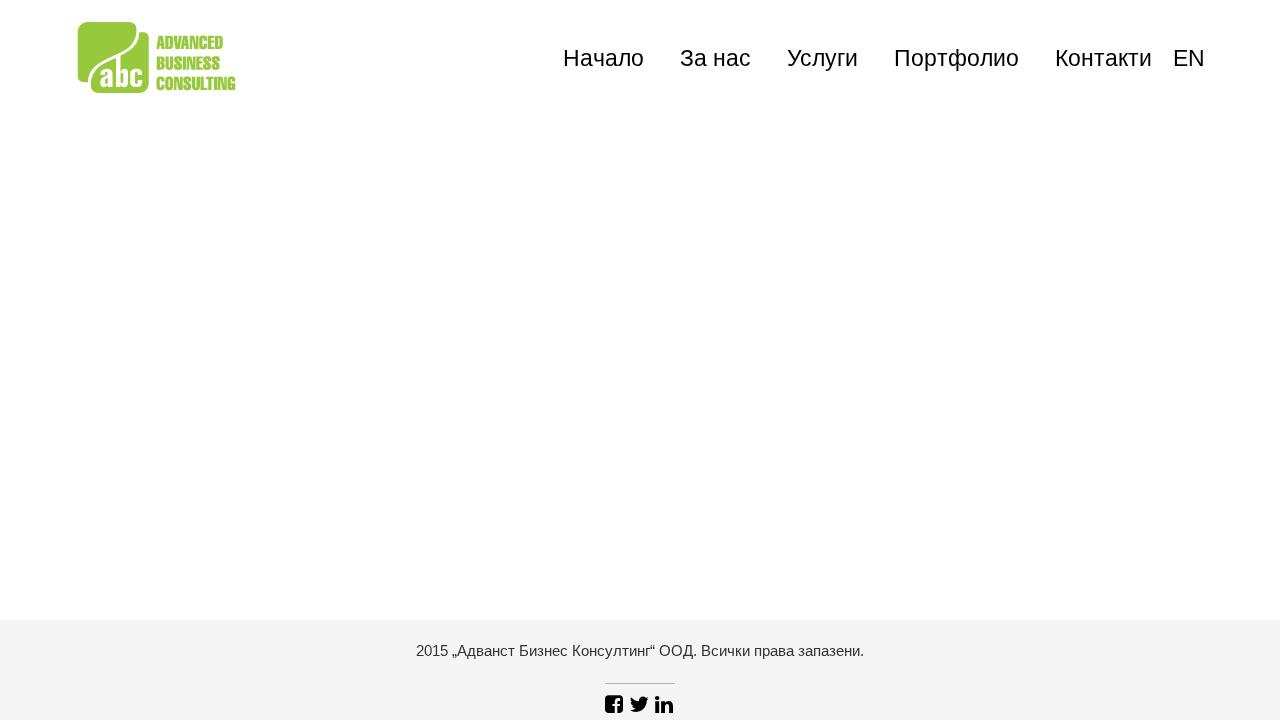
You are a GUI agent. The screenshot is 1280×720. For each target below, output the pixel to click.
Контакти (1103, 58)
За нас (715, 58)
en (1189, 58)
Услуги (822, 58)
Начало (603, 58)
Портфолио (956, 58)
